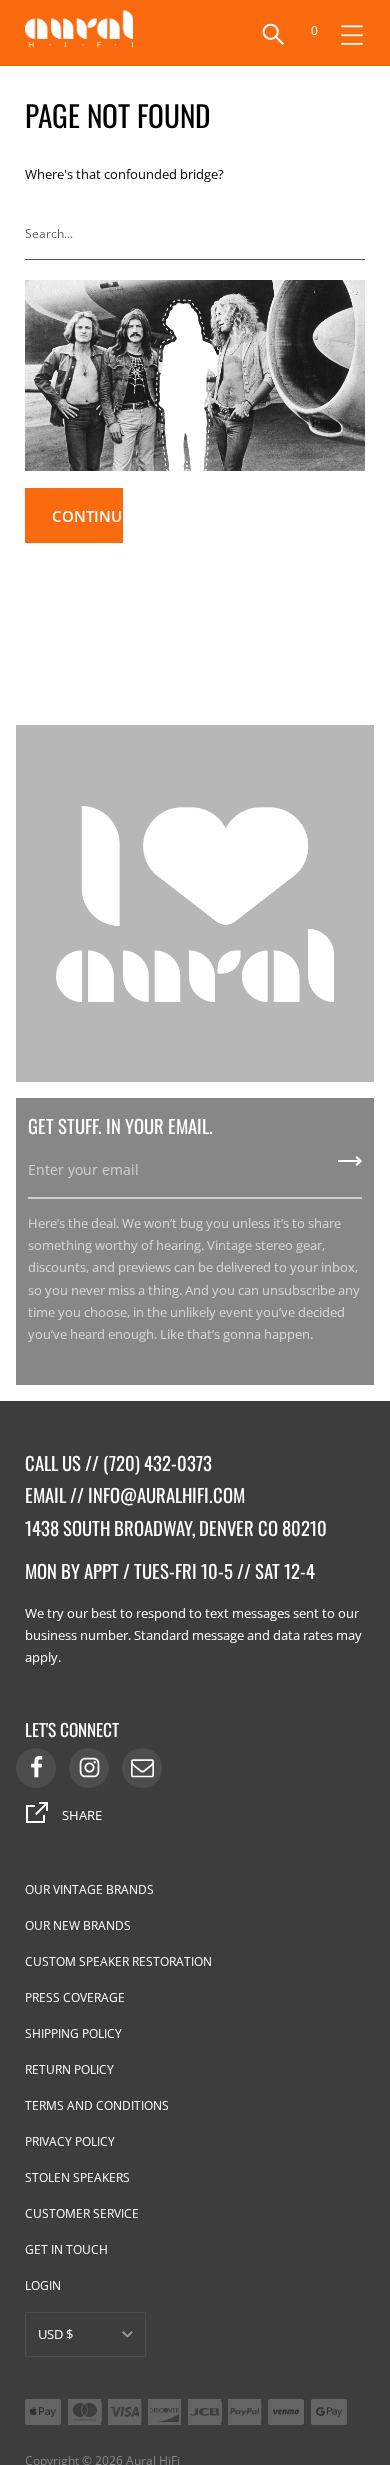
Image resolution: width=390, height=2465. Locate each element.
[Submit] (354, 233)
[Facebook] (36, 1768)
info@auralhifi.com (166, 1494)
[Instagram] (89, 1768)
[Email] (142, 1768)
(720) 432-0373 (157, 1462)
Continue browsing (87, 524)
